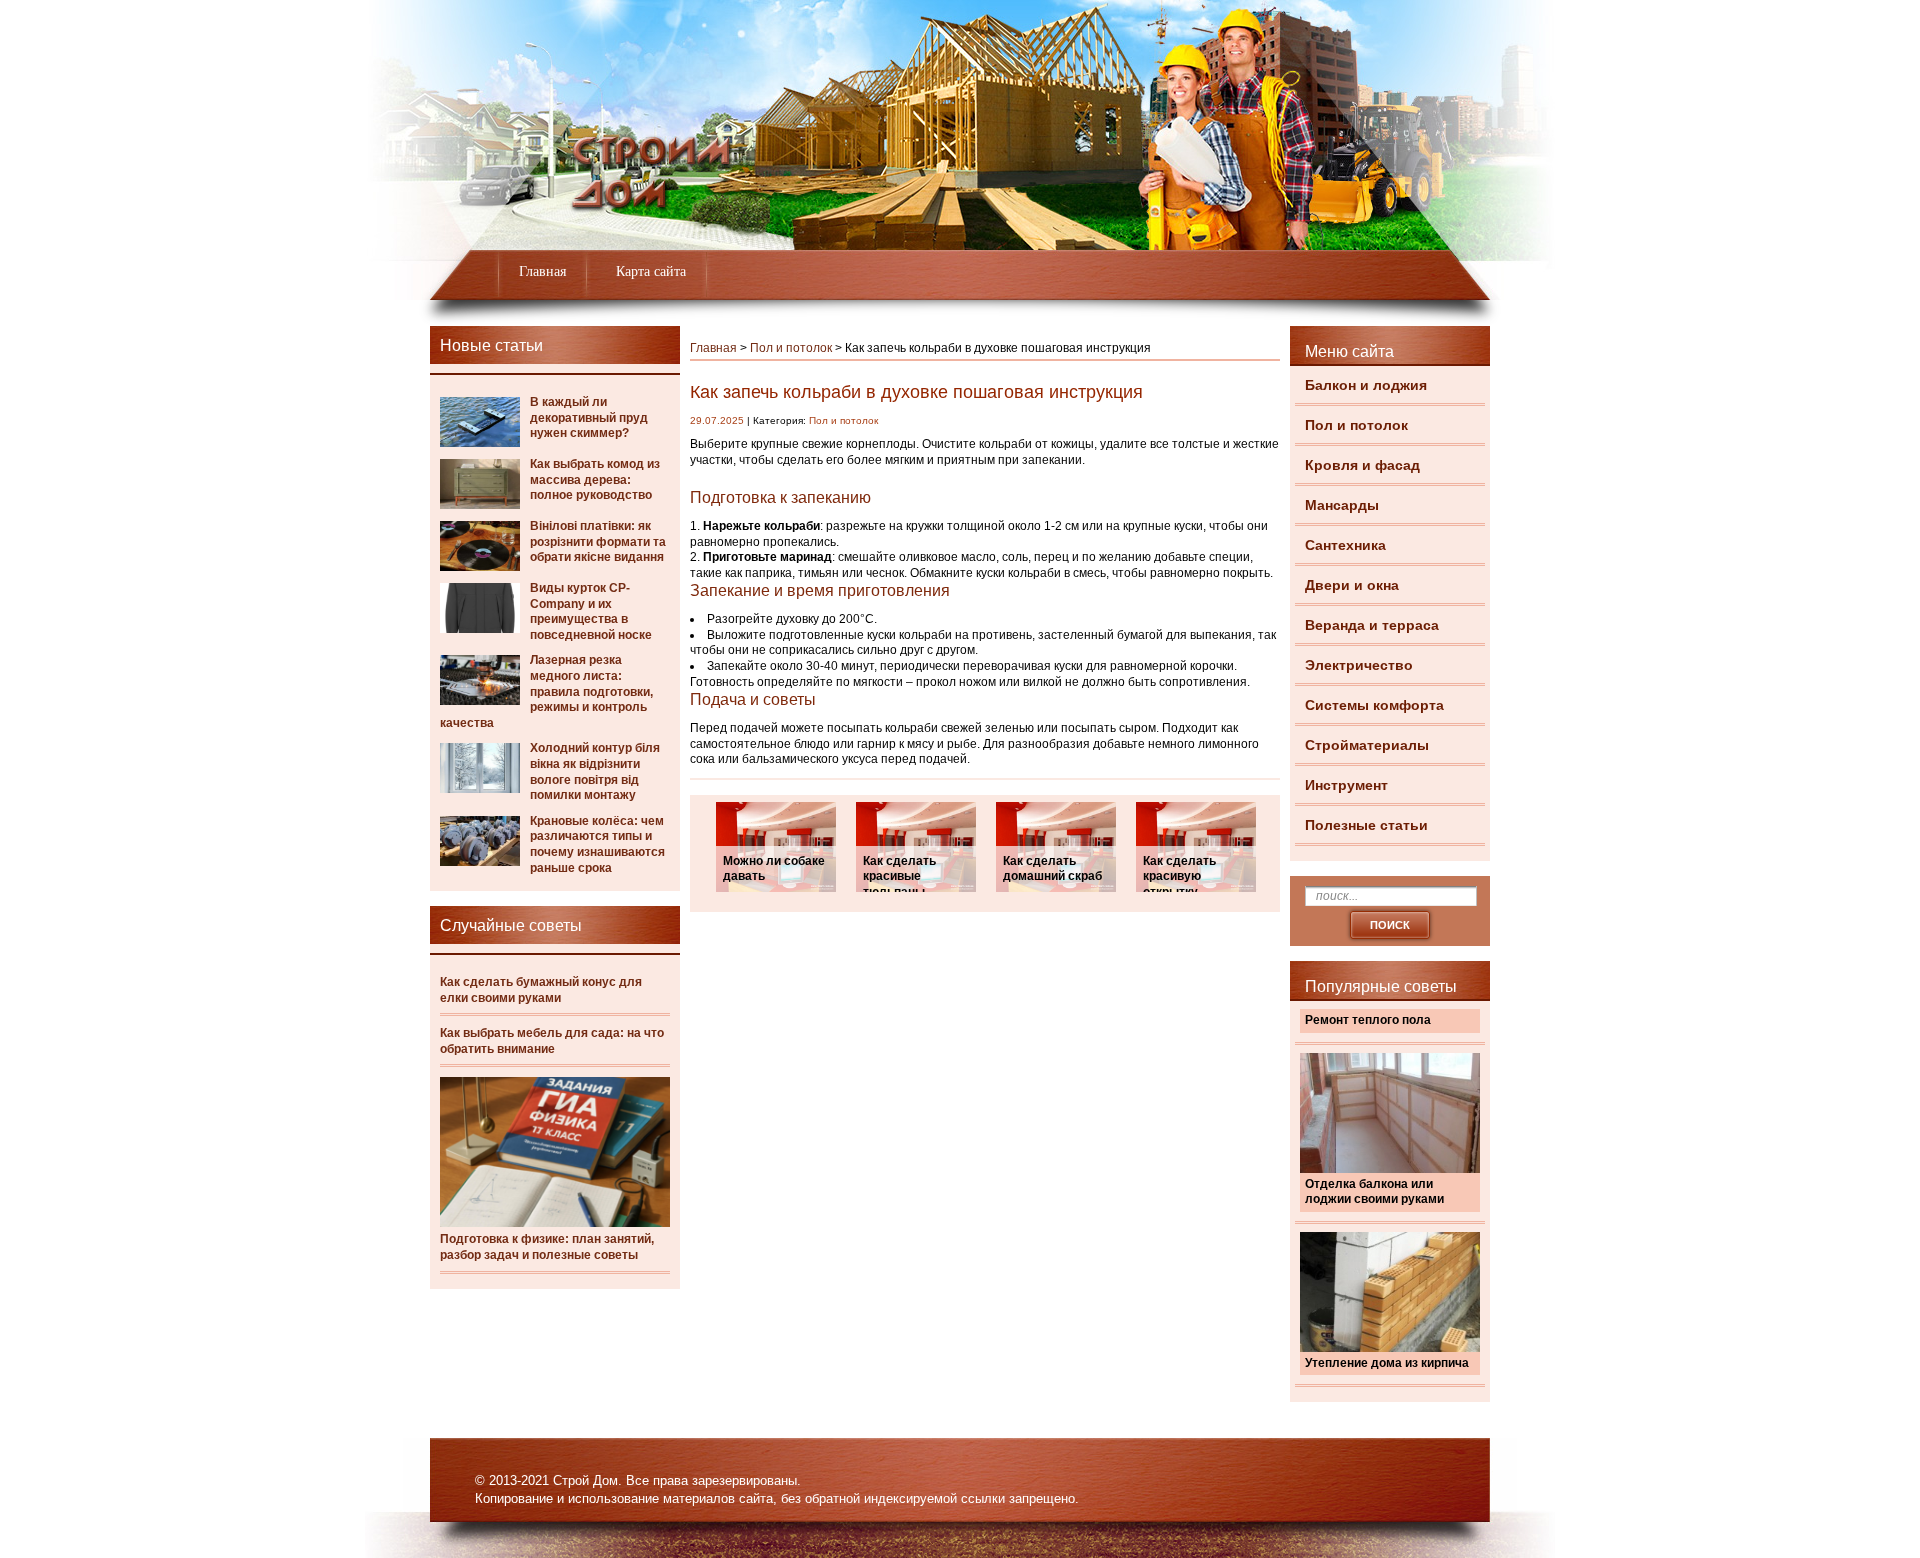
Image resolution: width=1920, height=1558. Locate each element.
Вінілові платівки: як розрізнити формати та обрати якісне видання (598, 541)
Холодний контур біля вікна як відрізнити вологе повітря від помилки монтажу (595, 771)
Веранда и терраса (1372, 625)
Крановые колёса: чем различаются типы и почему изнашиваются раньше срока (597, 844)
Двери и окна (1352, 585)
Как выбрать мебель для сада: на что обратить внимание (552, 1041)
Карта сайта (651, 271)
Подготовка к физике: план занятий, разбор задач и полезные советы (547, 1247)
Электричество (1359, 665)
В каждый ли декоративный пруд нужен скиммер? (589, 417)
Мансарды (1342, 505)
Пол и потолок (1356, 425)
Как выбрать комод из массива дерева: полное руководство (595, 479)
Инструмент (1346, 785)
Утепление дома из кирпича (1387, 1363)
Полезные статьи (1366, 825)
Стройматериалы (1367, 745)
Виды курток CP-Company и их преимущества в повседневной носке (591, 611)
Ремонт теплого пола (1368, 1020)
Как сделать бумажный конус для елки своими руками (541, 990)
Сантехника (1345, 545)
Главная (542, 271)
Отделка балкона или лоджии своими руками (1374, 1192)
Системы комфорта (1374, 705)
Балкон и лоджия (1366, 385)
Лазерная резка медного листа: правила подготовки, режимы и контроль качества (546, 691)
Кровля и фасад (1362, 465)
